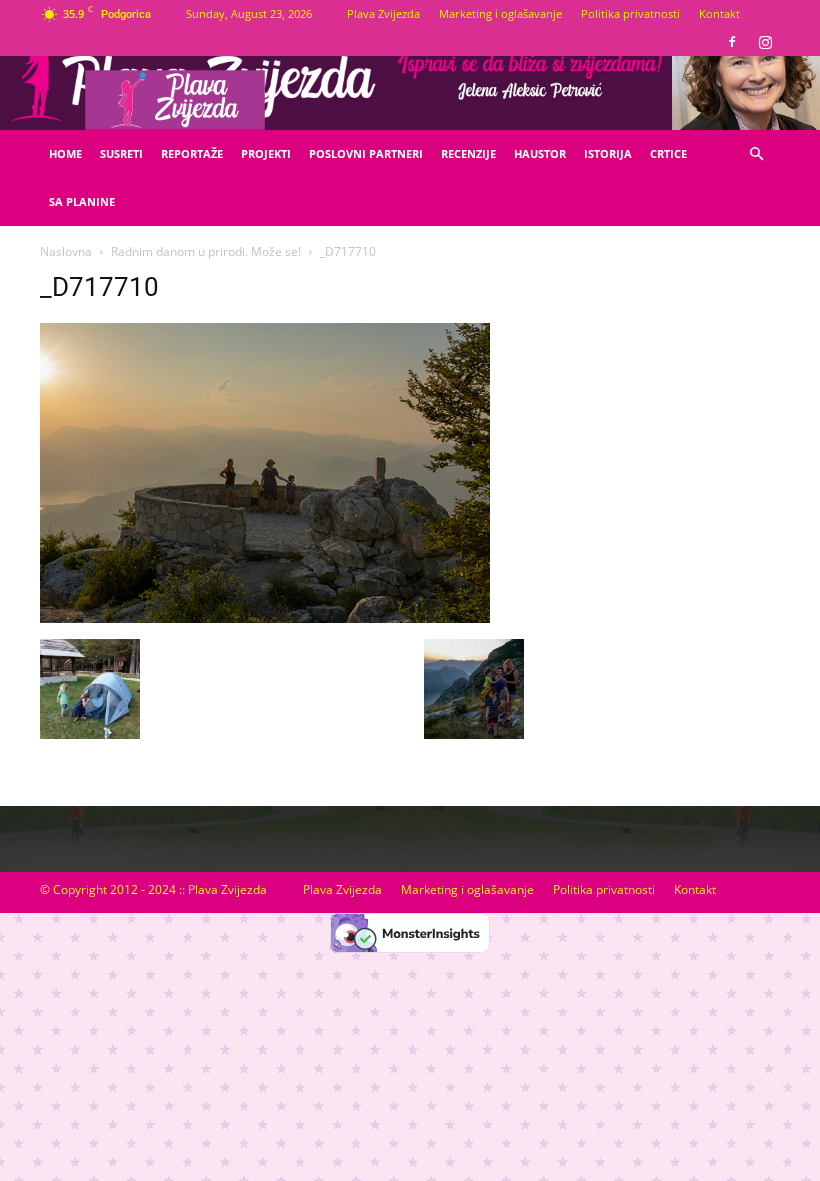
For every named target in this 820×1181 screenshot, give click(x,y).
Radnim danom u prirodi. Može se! (206, 251)
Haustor (540, 153)
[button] (756, 154)
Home (65, 153)
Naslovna (66, 251)
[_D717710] (265, 618)
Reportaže (192, 153)
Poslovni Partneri (366, 153)
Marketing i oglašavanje (500, 13)
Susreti (121, 153)
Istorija (608, 153)
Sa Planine (82, 201)
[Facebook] (732, 42)
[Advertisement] (666, 431)
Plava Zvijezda (383, 13)
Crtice (668, 153)
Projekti (266, 153)
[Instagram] (765, 42)
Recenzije (468, 153)
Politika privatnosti (630, 13)
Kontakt (719, 13)
